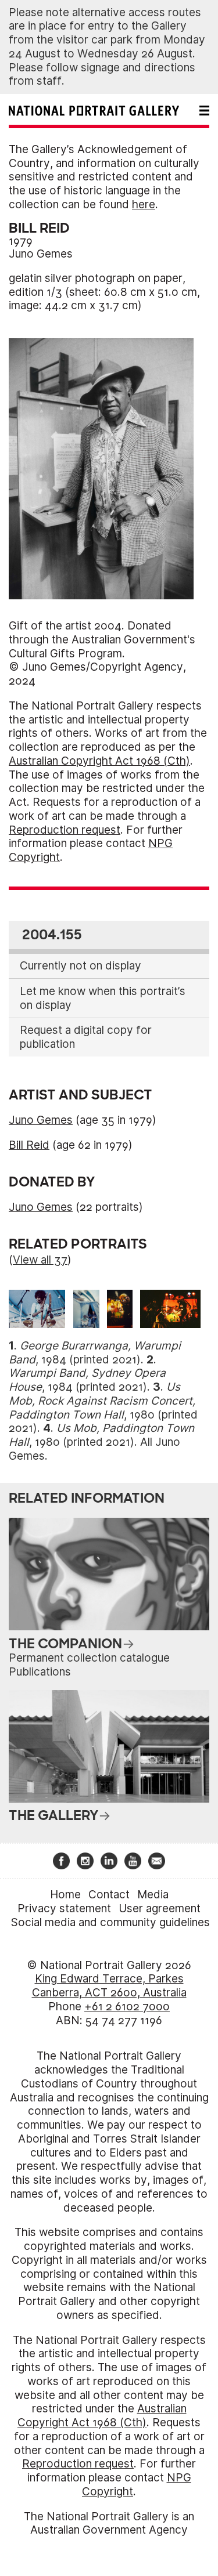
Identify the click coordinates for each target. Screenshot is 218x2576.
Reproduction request (65, 830)
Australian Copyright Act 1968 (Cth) (99, 761)
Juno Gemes (41, 254)
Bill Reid (29, 1145)
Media (153, 1895)
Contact (109, 1895)
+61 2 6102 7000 (127, 2007)
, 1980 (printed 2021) (103, 1408)
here (144, 205)
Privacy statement (64, 1909)
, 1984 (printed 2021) (95, 1353)
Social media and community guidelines (110, 1922)
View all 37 (40, 1260)
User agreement (160, 1909)
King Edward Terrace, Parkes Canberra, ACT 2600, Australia (109, 1986)
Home (65, 1895)
